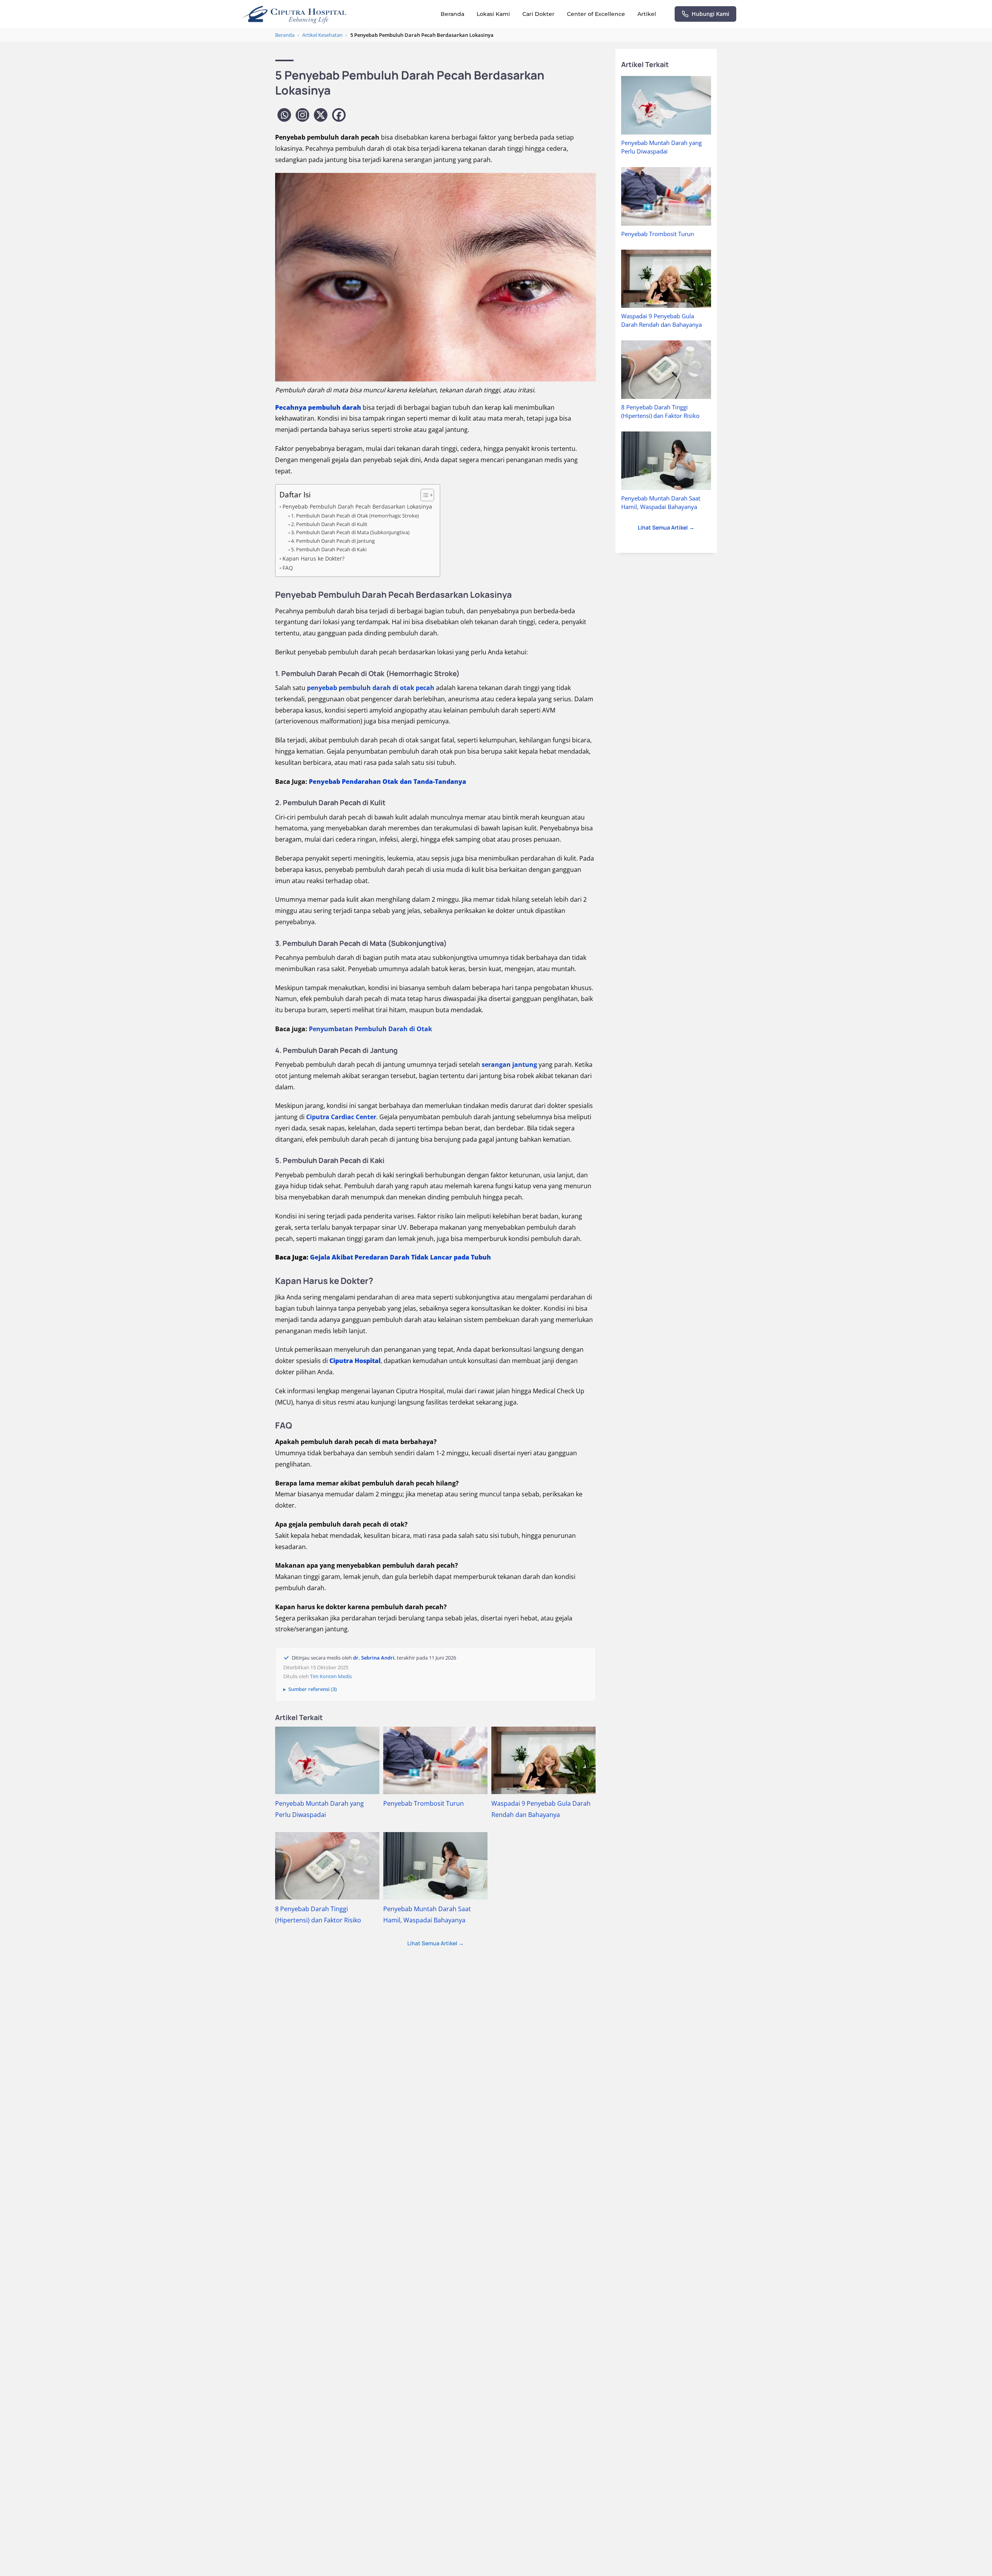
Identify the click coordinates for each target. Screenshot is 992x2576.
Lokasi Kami (493, 14)
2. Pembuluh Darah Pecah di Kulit (329, 524)
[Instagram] (302, 115)
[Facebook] (339, 115)
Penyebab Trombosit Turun (424, 1803)
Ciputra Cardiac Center (341, 1117)
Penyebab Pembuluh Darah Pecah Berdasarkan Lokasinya (357, 506)
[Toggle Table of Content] (423, 495)
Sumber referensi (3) (313, 1689)
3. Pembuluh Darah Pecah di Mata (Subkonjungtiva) (350, 532)
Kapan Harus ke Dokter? (313, 558)
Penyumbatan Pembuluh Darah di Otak (370, 1029)
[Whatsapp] (284, 115)
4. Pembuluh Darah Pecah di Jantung (333, 541)
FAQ (288, 568)
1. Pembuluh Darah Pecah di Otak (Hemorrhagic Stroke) (355, 516)
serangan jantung (509, 1065)
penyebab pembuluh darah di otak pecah (371, 688)
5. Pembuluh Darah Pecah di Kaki (329, 549)
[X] (321, 115)
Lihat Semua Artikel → (436, 1943)
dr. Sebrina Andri (374, 1658)
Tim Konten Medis (331, 1676)
